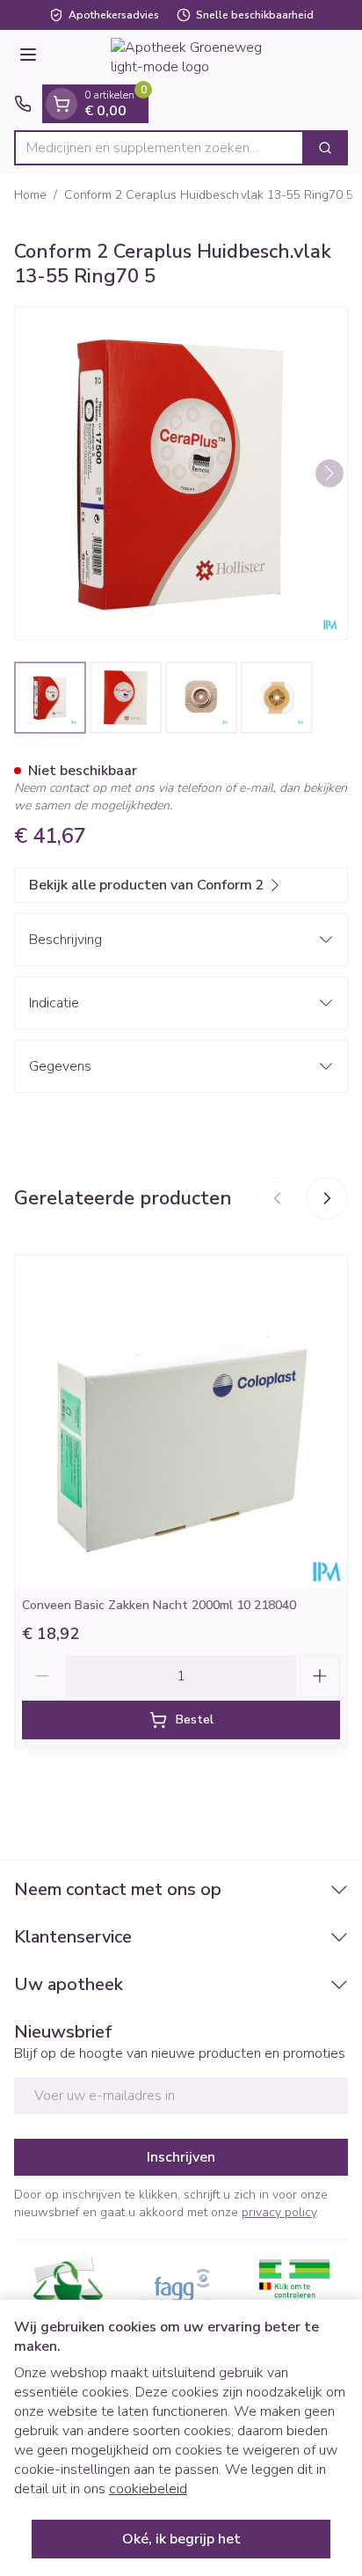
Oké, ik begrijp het (181, 2539)
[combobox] (159, 148)
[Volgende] (329, 473)
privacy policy (279, 2212)
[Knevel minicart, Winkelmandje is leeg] (62, 104)
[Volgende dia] (327, 1198)
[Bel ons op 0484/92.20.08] (23, 104)
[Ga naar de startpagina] (199, 57)
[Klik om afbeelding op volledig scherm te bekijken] (181, 473)
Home (30, 195)
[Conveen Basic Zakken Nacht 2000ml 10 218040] (181, 1422)
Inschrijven (181, 2157)
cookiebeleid (148, 2489)
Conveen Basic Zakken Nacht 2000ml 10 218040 (159, 1605)
